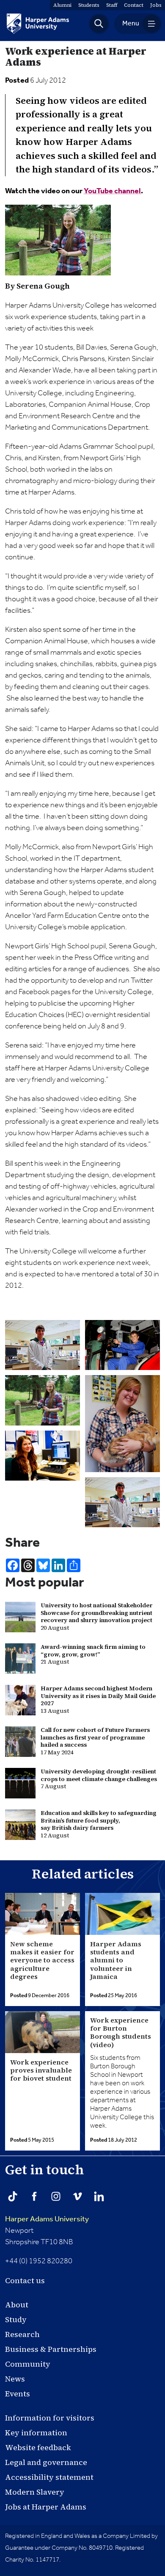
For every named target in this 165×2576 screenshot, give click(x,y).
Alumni (62, 5)
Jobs (156, 5)
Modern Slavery (35, 2492)
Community (28, 2364)
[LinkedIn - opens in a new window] (99, 2196)
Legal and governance (46, 2462)
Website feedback (38, 2447)
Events (18, 2394)
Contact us (25, 2280)
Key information (36, 2433)
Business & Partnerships (51, 2349)
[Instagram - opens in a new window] (56, 2196)
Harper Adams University (47, 2219)
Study (16, 2319)
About (17, 2305)
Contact (134, 5)
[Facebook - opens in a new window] (34, 2196)
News (15, 2379)
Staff (112, 5)
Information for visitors (50, 2418)
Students (89, 5)
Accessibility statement (49, 2477)
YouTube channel (112, 191)
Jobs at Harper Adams (46, 2507)
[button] (99, 24)
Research (22, 2334)
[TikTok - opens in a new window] (13, 2196)
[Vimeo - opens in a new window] (77, 2196)
